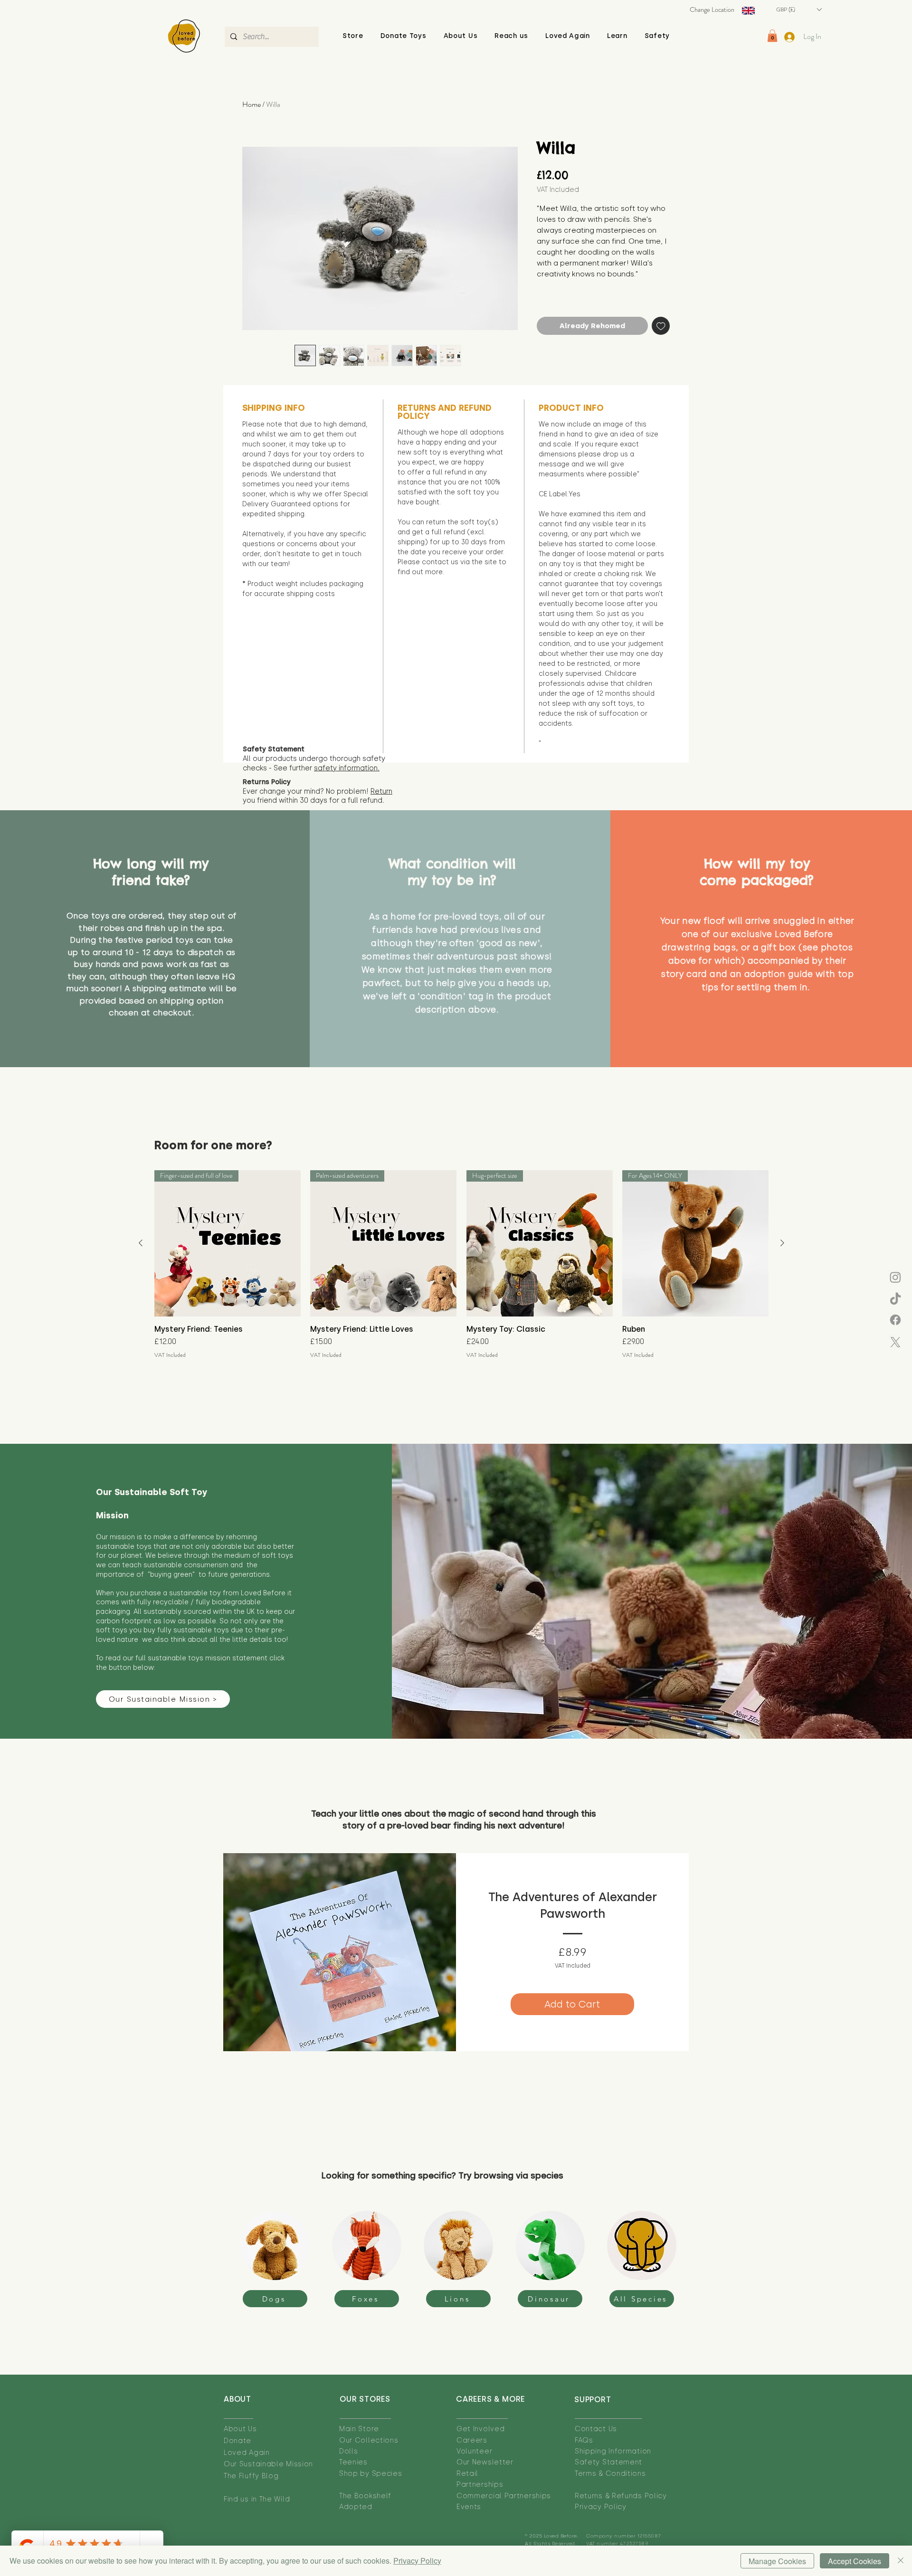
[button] (461, 36)
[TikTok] (895, 1299)
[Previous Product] (141, 1243)
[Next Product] (782, 1243)
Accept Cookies (855, 2561)
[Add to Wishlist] (661, 326)
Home (252, 104)
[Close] (901, 2561)
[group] (461, 1264)
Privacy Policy (417, 2561)
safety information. (347, 768)
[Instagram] (895, 1277)
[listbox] (799, 9)
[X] (895, 1342)
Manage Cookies (777, 2561)
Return (381, 791)
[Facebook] (895, 1320)
